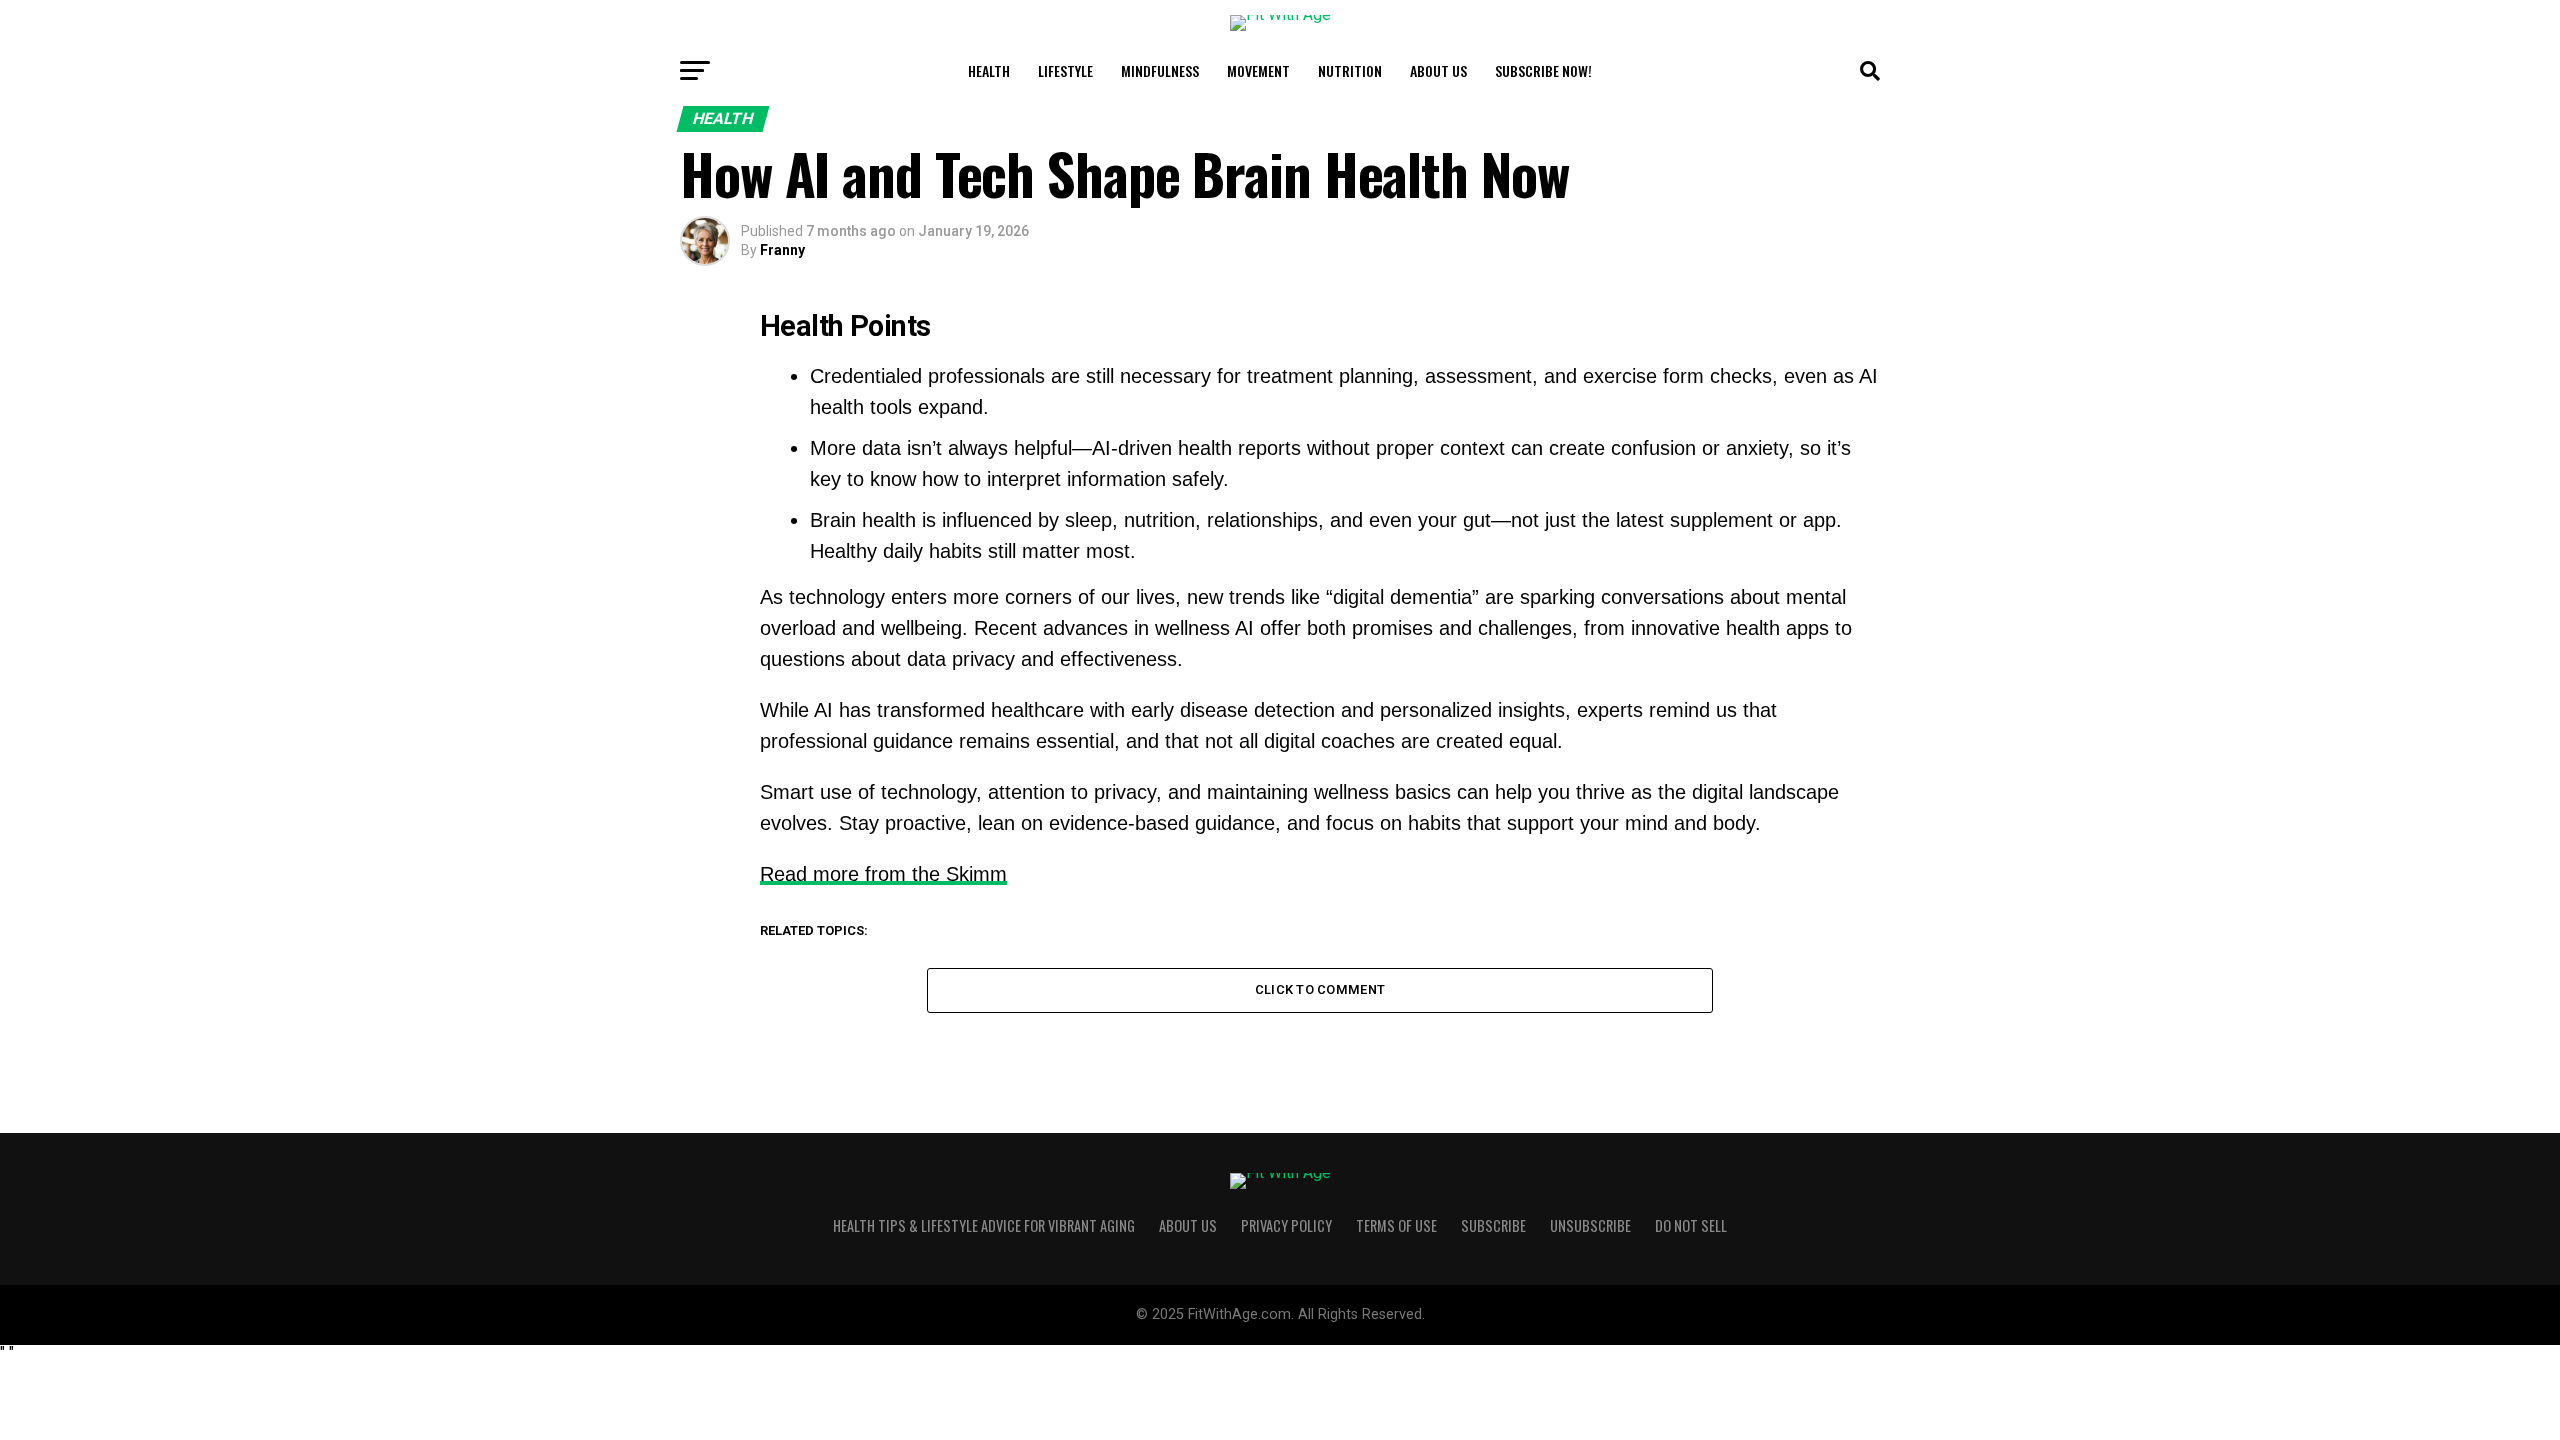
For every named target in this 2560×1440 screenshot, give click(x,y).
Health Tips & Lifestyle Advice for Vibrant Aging (984, 1225)
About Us (1438, 70)
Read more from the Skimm (883, 874)
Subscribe (1493, 1225)
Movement (1258, 70)
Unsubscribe (1590, 1225)
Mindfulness (1160, 70)
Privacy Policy (1286, 1225)
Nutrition (1350, 70)
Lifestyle (1065, 70)
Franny (782, 250)
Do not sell (1691, 1225)
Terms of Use (1396, 1225)
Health (989, 70)
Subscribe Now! (1543, 70)
